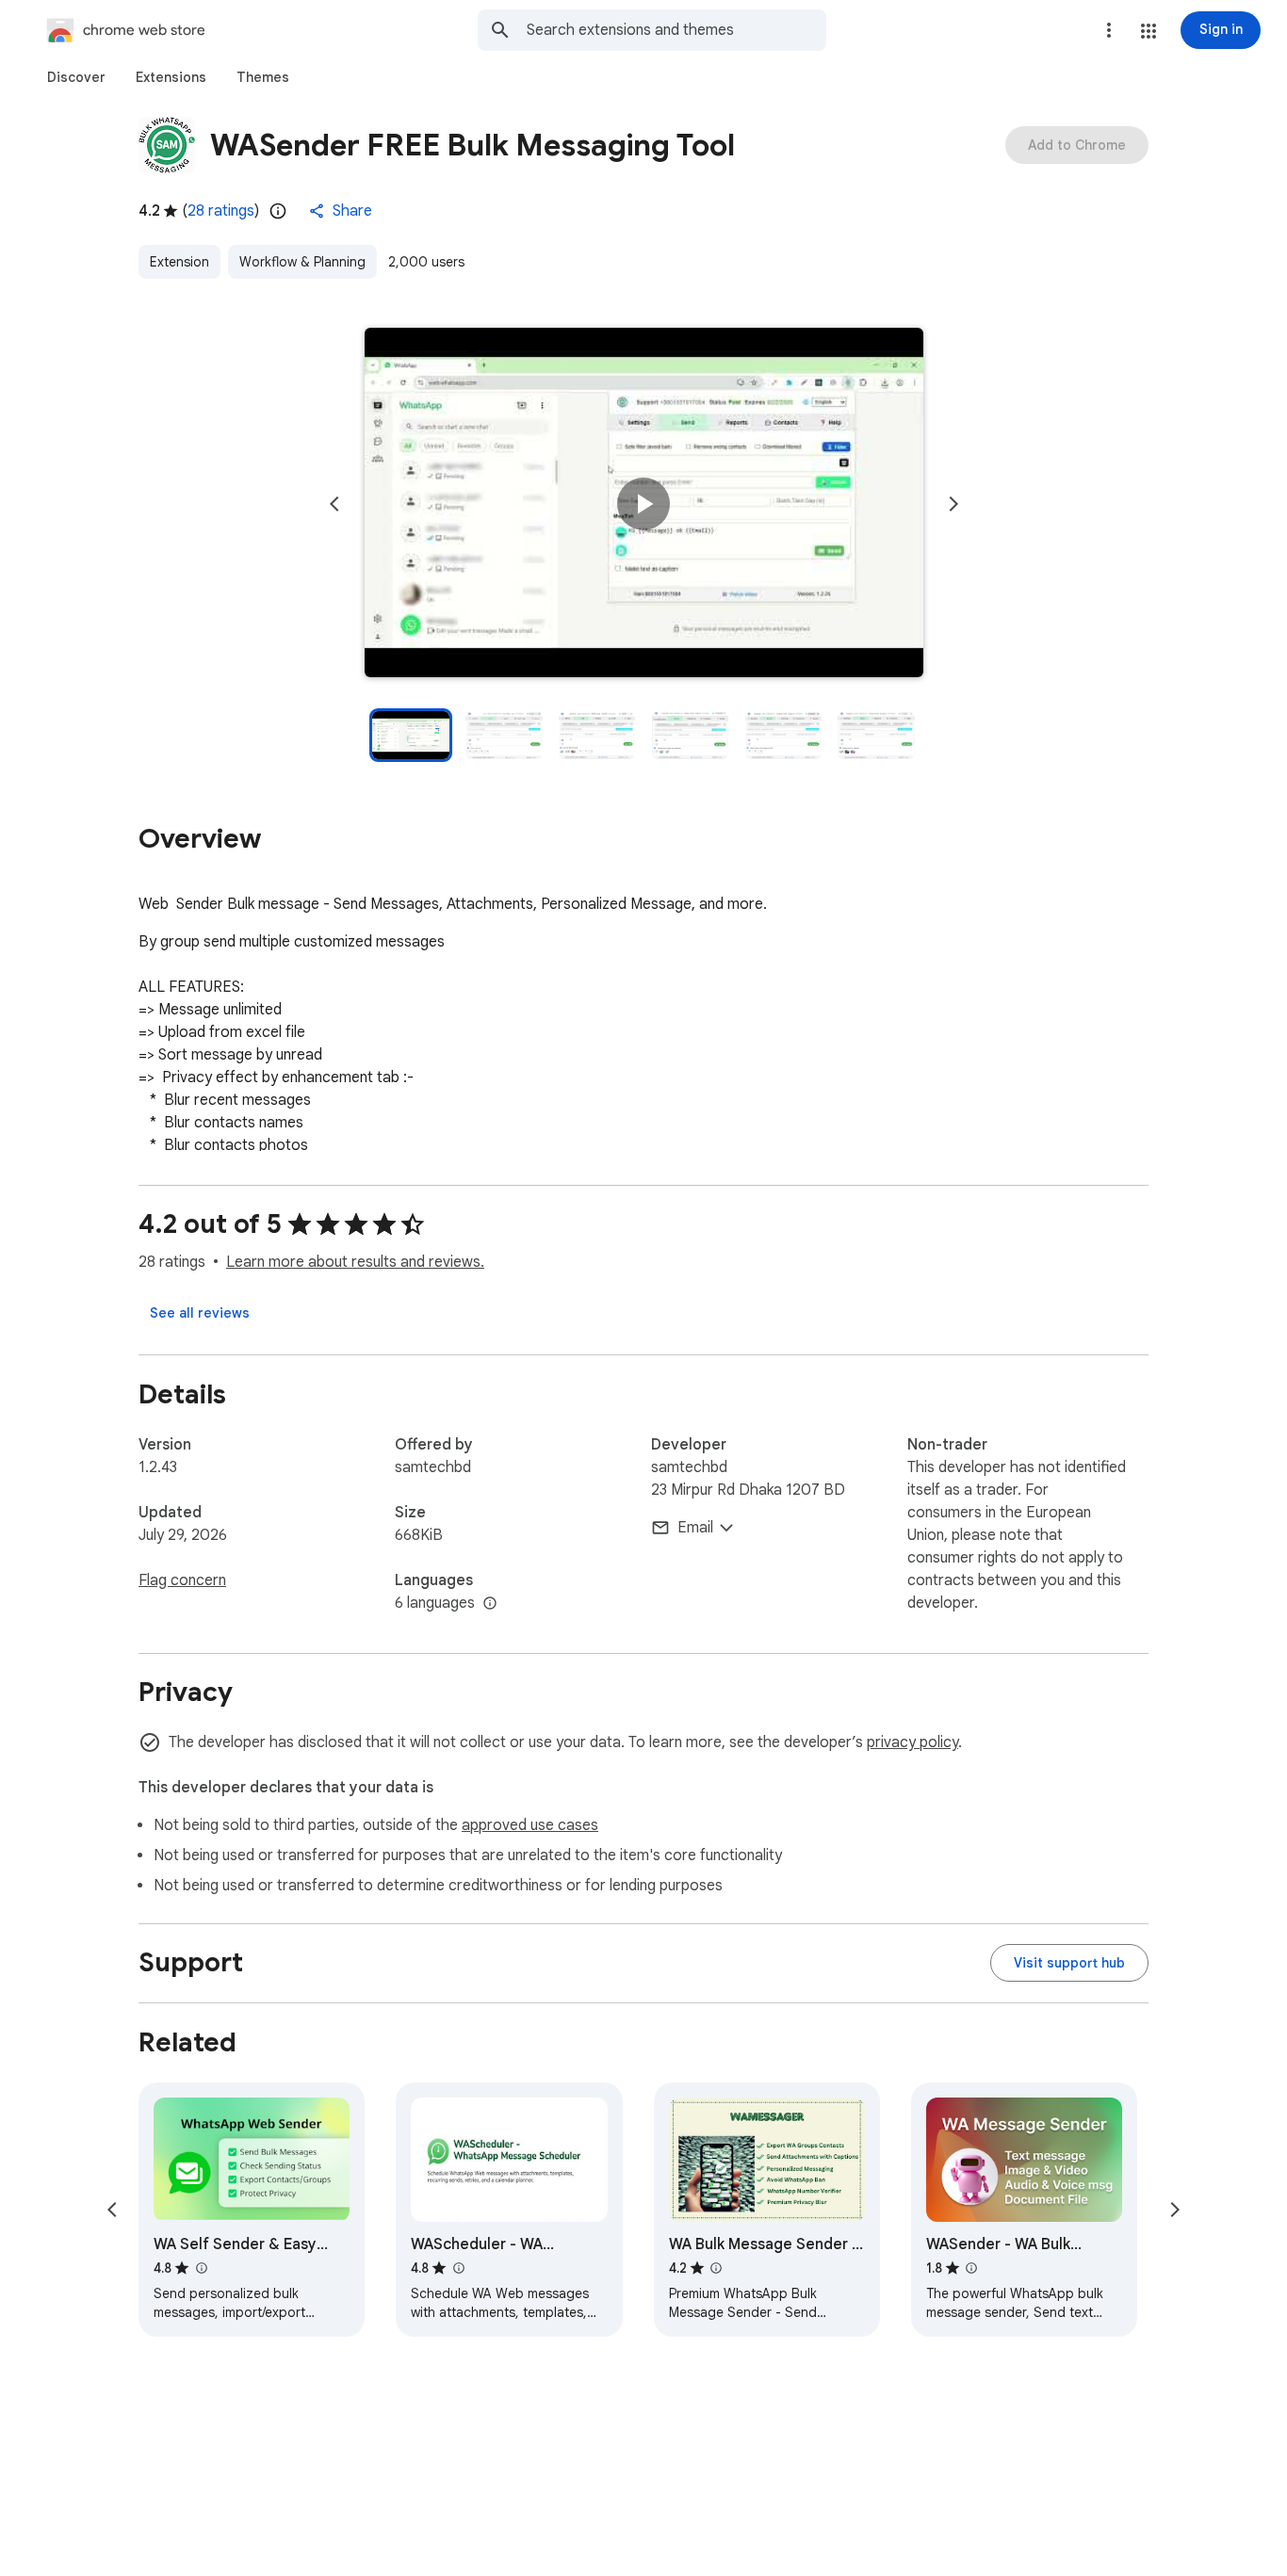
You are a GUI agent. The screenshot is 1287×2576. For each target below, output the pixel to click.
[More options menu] (1109, 30)
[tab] (76, 77)
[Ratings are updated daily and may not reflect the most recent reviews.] (278, 211)
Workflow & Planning (302, 262)
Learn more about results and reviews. (355, 1262)
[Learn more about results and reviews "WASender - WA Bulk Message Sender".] (971, 2268)
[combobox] (676, 30)
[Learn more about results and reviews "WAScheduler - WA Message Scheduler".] (458, 2268)
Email (695, 1528)
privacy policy (912, 1742)
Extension (179, 262)
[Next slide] (953, 504)
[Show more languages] (490, 1604)
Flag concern (182, 1580)
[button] (1149, 31)
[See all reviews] (200, 1313)
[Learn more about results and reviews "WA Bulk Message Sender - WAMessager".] (716, 2268)
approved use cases (530, 1825)
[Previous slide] (334, 504)
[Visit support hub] (1069, 1963)
